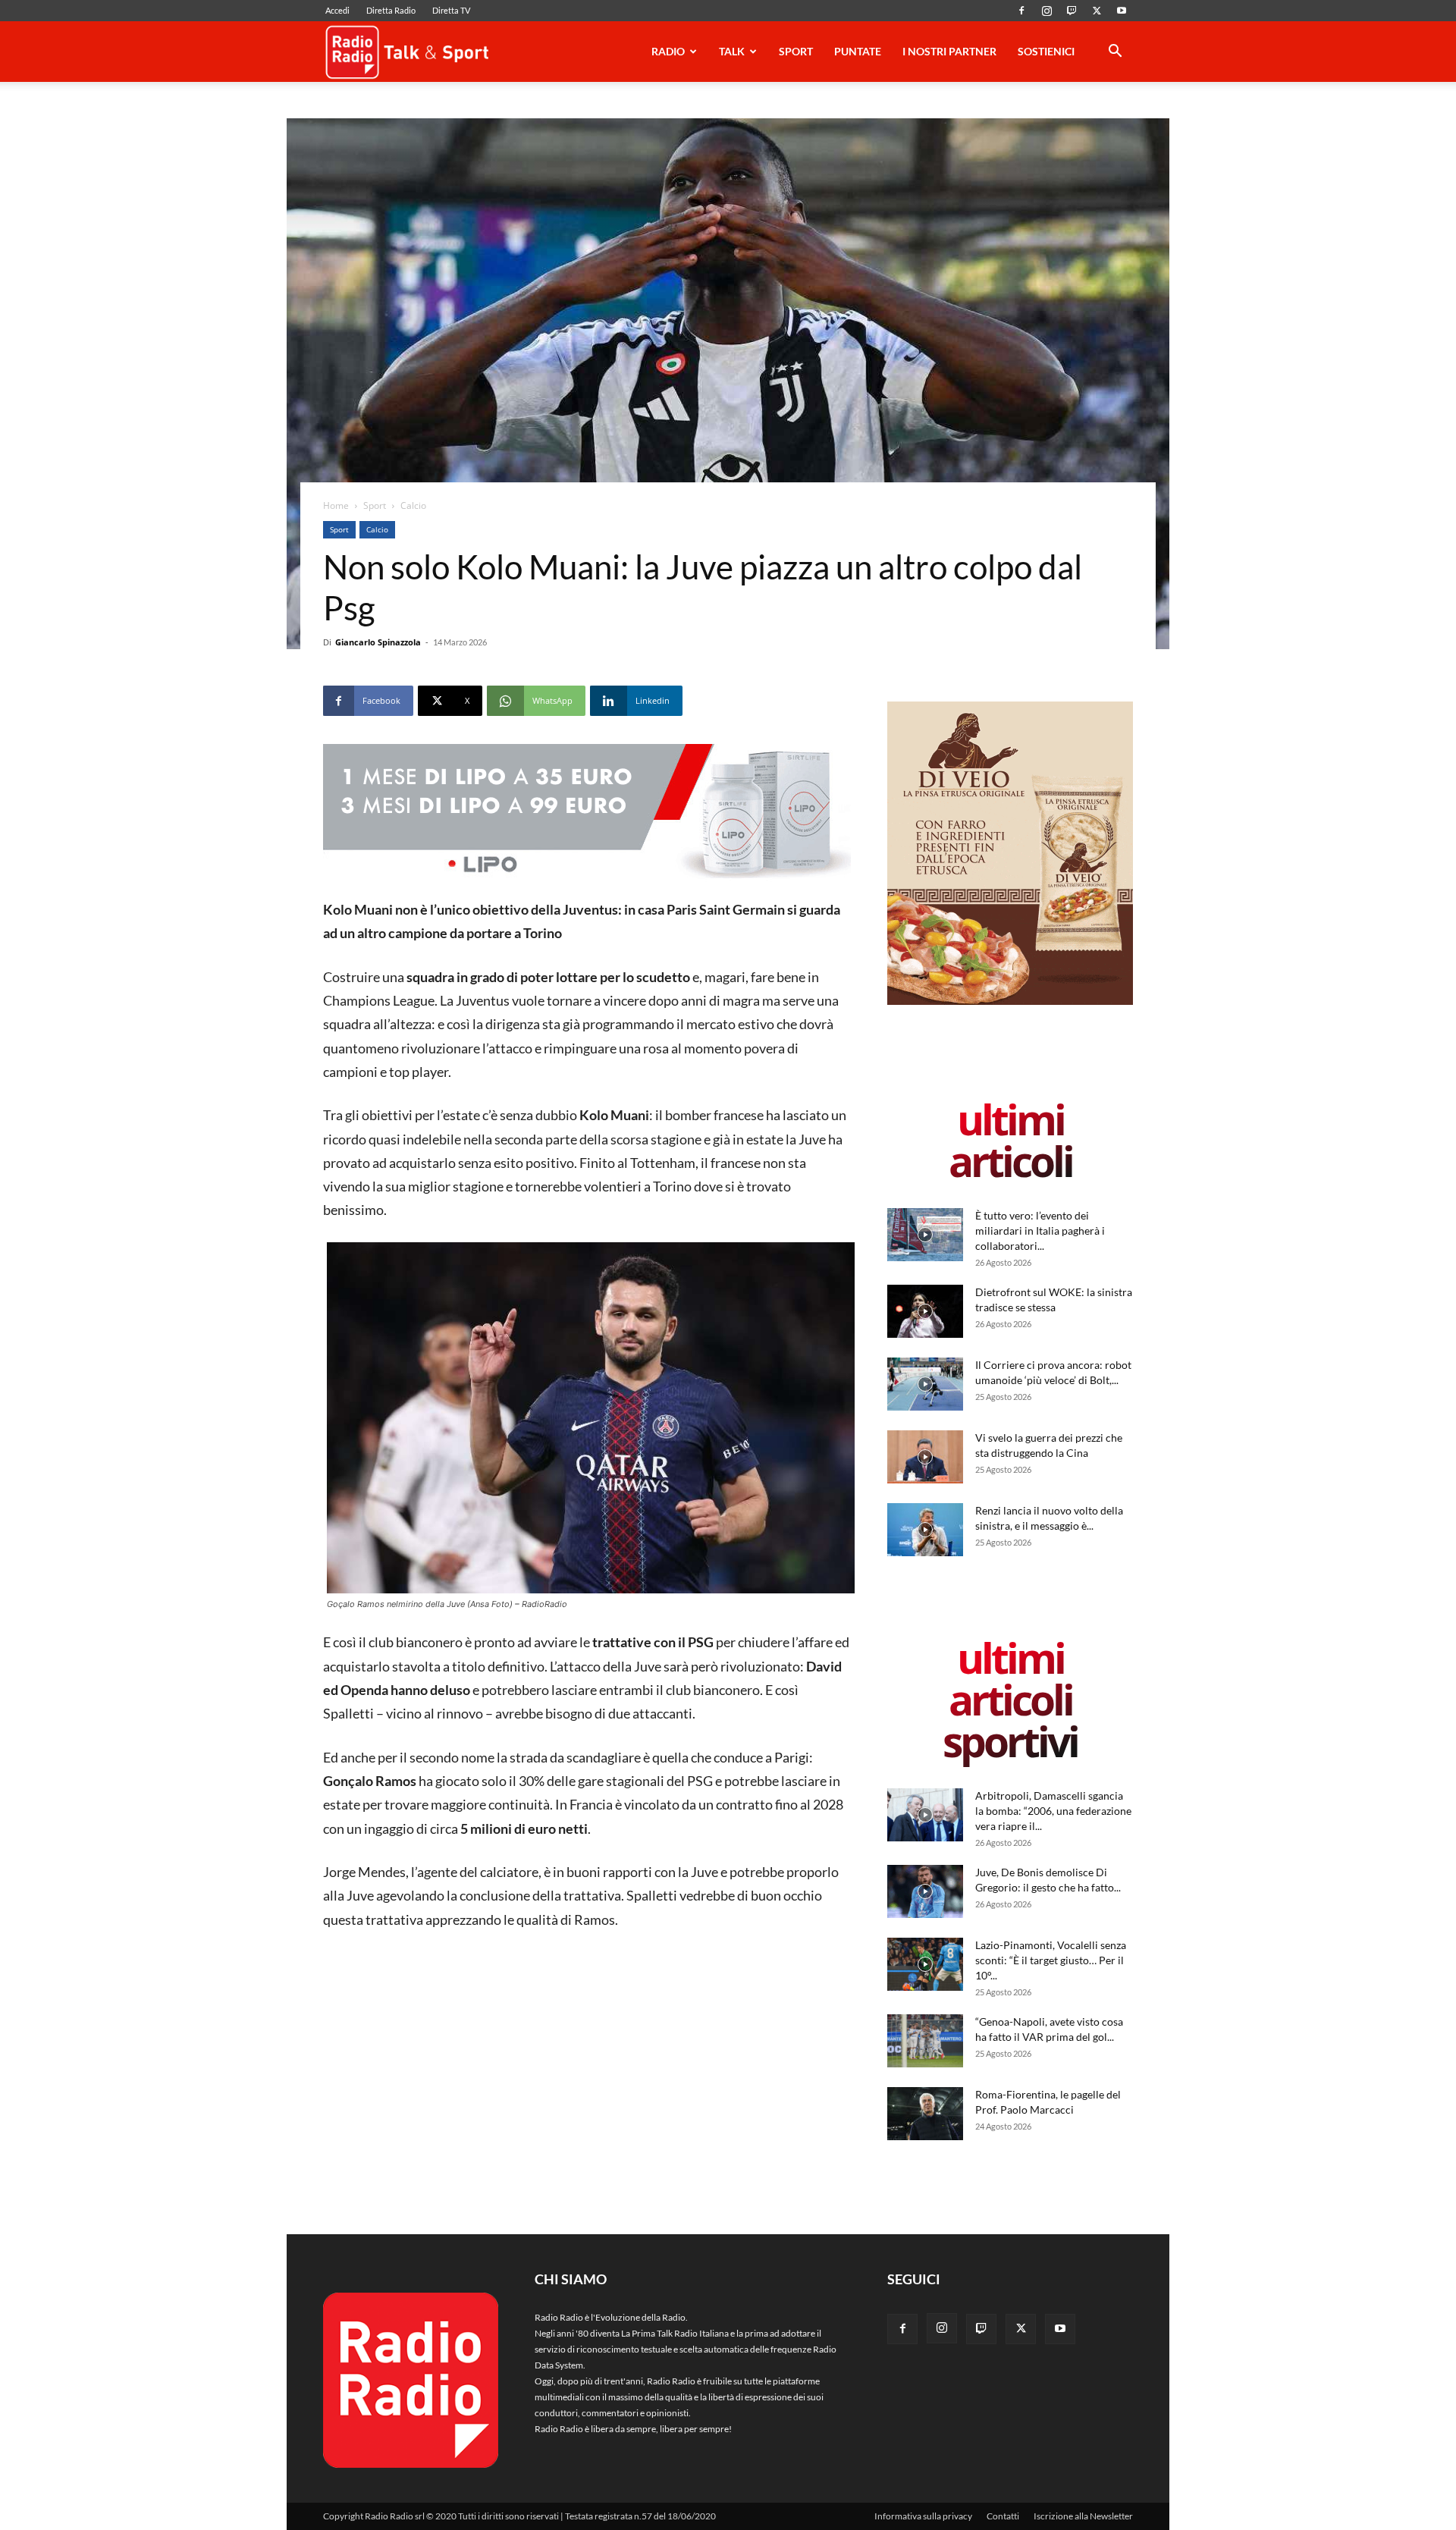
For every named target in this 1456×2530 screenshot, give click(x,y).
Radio (668, 51)
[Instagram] (1046, 11)
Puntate (858, 51)
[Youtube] (1122, 11)
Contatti (1003, 2516)
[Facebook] (1021, 11)
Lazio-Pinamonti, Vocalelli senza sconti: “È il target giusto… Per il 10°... (1051, 1960)
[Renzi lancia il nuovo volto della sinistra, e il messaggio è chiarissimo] (925, 1530)
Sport (796, 51)
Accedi (337, 10)
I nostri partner (949, 51)
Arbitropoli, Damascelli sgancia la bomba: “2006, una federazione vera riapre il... (1053, 1811)
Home (336, 505)
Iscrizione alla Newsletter (1083, 2516)
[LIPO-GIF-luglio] (587, 813)
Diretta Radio (391, 10)
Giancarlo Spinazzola (378, 642)
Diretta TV (451, 10)
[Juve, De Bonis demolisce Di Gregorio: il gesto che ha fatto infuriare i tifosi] (925, 1891)
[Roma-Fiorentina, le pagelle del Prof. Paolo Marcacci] (925, 2114)
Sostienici (1046, 51)
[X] (1097, 11)
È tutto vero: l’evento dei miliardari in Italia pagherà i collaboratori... (1040, 1230)
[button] (1115, 53)
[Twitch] (1072, 11)
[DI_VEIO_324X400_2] (1010, 1001)
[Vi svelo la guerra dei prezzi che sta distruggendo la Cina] (925, 1457)
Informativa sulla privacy (923, 2516)
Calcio (377, 529)
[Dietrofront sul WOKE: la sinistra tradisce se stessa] (925, 1311)
